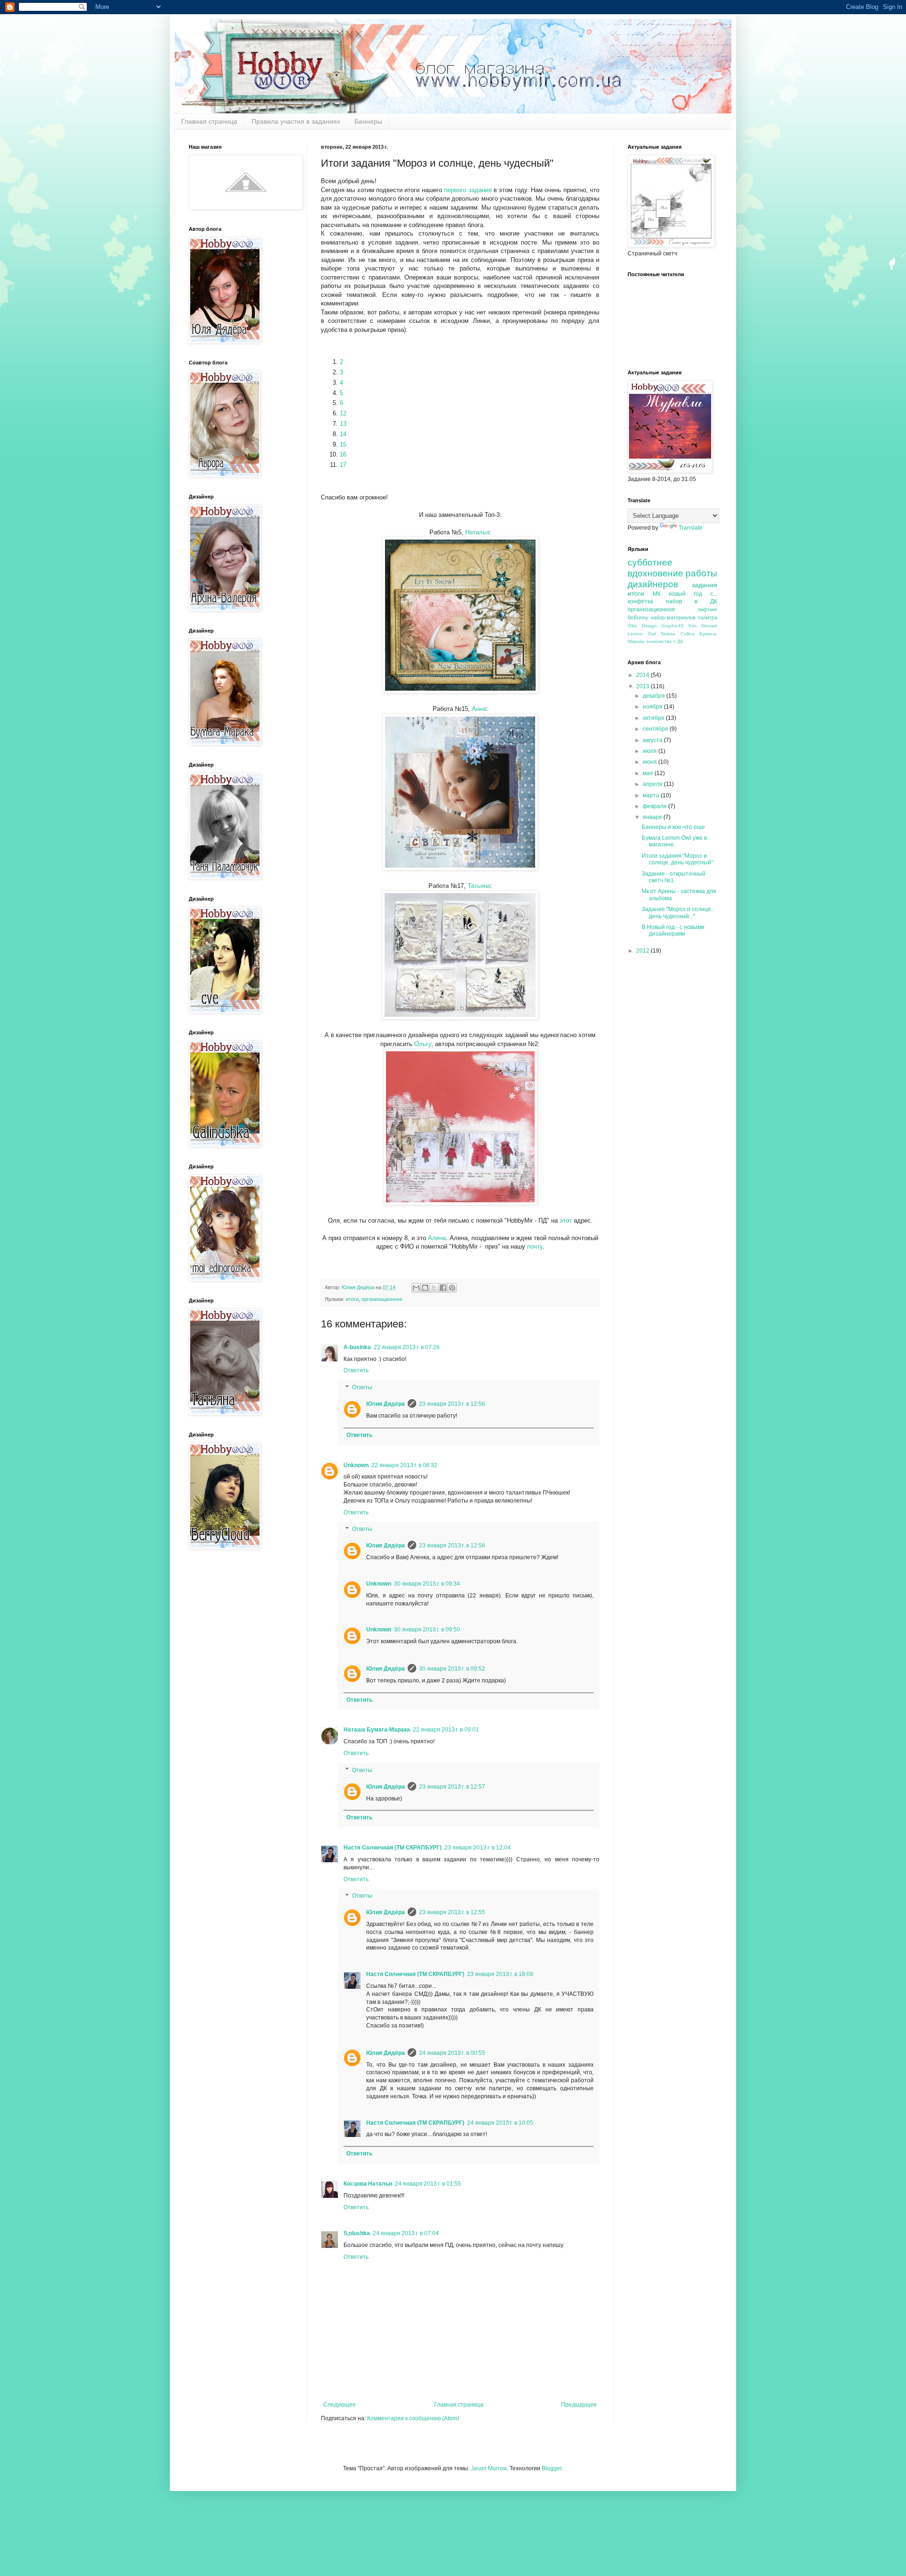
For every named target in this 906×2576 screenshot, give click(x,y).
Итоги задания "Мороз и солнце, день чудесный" (677, 859)
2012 (643, 951)
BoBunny (638, 617)
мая (649, 773)
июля (650, 751)
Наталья (477, 532)
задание (705, 585)
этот (567, 1220)
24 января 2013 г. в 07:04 (406, 2233)
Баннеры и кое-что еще (673, 827)
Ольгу (423, 1044)
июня (650, 762)
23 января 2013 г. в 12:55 (452, 1912)
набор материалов (673, 617)
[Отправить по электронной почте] (416, 1288)
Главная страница (209, 121)
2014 (643, 675)
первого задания (468, 190)
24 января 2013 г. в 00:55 (452, 2053)
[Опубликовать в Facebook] (443, 1288)
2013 (643, 686)
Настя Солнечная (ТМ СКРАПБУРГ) (393, 1848)
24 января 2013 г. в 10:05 (500, 2123)
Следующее (340, 2405)
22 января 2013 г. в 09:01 (446, 1730)
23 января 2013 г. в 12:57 (452, 1787)
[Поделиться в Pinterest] (452, 1288)
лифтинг (707, 609)
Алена (437, 1238)
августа (653, 740)
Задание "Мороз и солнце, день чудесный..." (677, 912)
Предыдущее (579, 2405)
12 (343, 413)
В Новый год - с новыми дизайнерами (673, 930)
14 (343, 434)
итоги (352, 1299)
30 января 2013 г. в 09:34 (427, 1584)
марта (652, 795)
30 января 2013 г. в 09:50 (427, 1630)
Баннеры (368, 121)
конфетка (640, 601)
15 (343, 444)
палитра (708, 617)
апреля (653, 784)
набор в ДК (692, 601)
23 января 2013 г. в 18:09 (500, 1974)
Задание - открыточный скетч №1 (674, 877)
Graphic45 (672, 626)
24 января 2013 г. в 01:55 (428, 2184)
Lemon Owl (642, 634)
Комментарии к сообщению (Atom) (413, 2418)
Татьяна (479, 886)
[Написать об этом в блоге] (425, 1288)
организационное (382, 1299)
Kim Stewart (703, 626)
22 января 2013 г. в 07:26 (407, 1347)
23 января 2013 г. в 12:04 (478, 1848)
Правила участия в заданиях (296, 121)
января (653, 817)
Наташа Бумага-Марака (377, 1730)
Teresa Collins (678, 634)
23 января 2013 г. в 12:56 (452, 1404)
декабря (654, 696)
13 (343, 424)
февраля (655, 806)
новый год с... (693, 594)
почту (535, 1246)
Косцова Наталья (368, 2184)
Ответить (356, 1370)
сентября (656, 729)
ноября (653, 707)
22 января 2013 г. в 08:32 (404, 1465)
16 (343, 454)
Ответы (362, 1387)
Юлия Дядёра (386, 1404)
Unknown (356, 1465)
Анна (479, 709)
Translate (691, 528)
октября (654, 718)
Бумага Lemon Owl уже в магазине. (674, 841)
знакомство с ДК (665, 641)
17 (343, 465)
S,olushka (357, 2233)
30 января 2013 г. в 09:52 (452, 1669)
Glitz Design (642, 626)
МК (657, 594)
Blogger (552, 2468)
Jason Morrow (489, 2468)
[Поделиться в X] (434, 1288)
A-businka (357, 1347)
